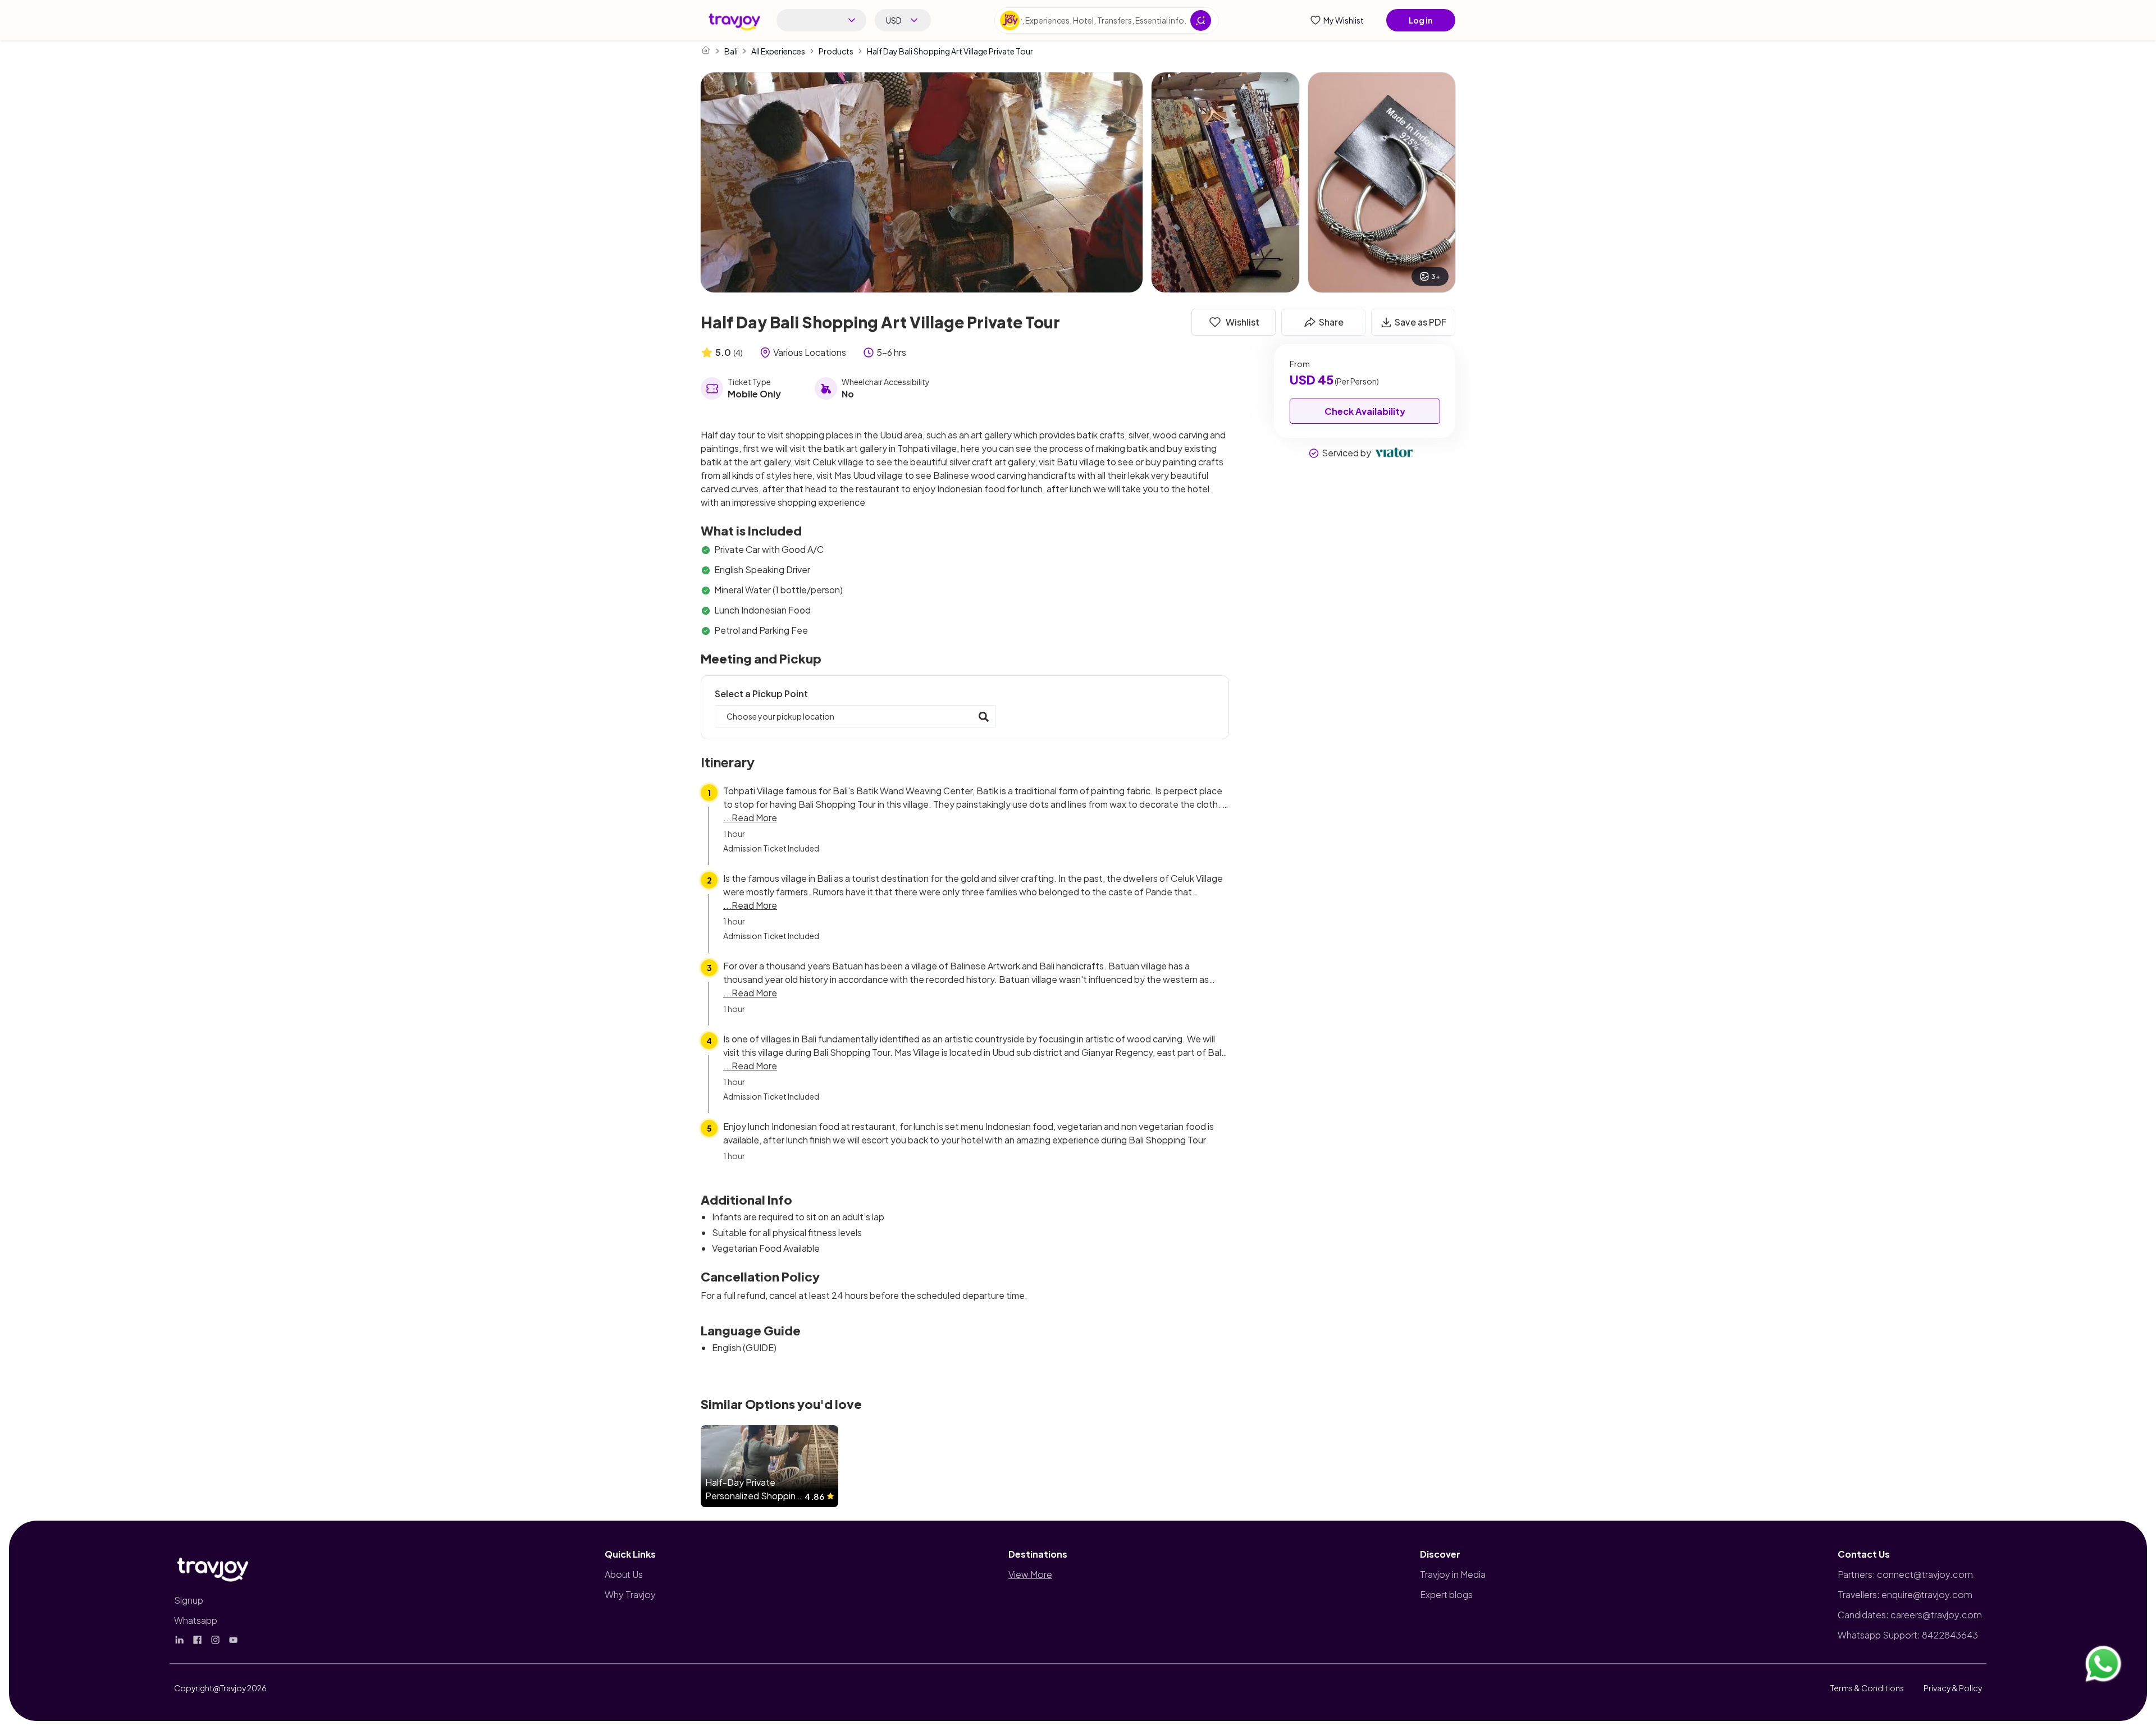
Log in (1421, 20)
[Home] (706, 50)
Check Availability (1365, 411)
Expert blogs (1446, 1594)
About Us (624, 1574)
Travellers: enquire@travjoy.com (1905, 1594)
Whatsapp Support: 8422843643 (1908, 1635)
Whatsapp (196, 1620)
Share (1331, 322)
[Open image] (922, 182)
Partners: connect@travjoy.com (1905, 1574)
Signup (189, 1600)
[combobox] (821, 20)
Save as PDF (1420, 322)
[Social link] (180, 1640)
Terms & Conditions (1867, 1688)
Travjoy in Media (1453, 1574)
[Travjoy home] (213, 1567)
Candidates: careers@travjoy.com (1910, 1615)
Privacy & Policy (1953, 1688)
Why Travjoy (630, 1594)
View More (1030, 1574)
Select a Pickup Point (761, 694)
